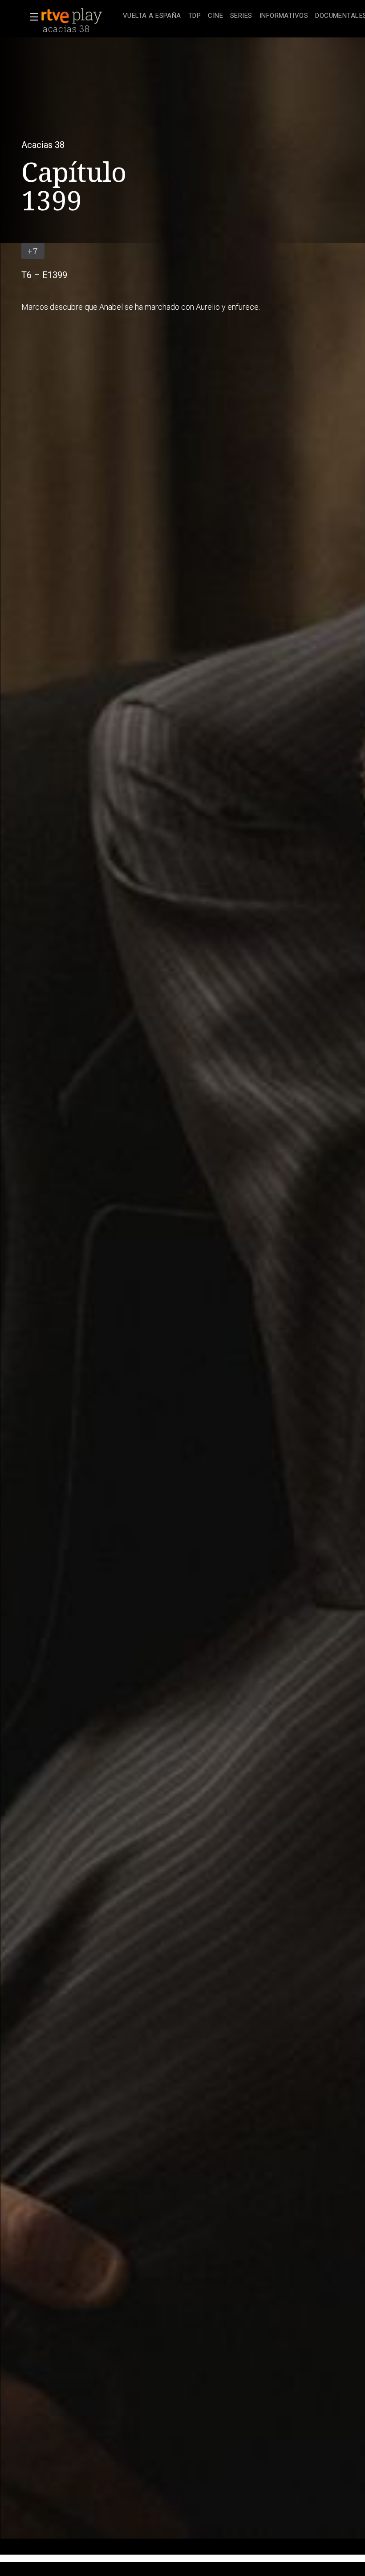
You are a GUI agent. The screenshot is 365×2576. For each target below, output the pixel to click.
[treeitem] (152, 16)
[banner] (80, 16)
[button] (31, 17)
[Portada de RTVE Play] (73, 16)
